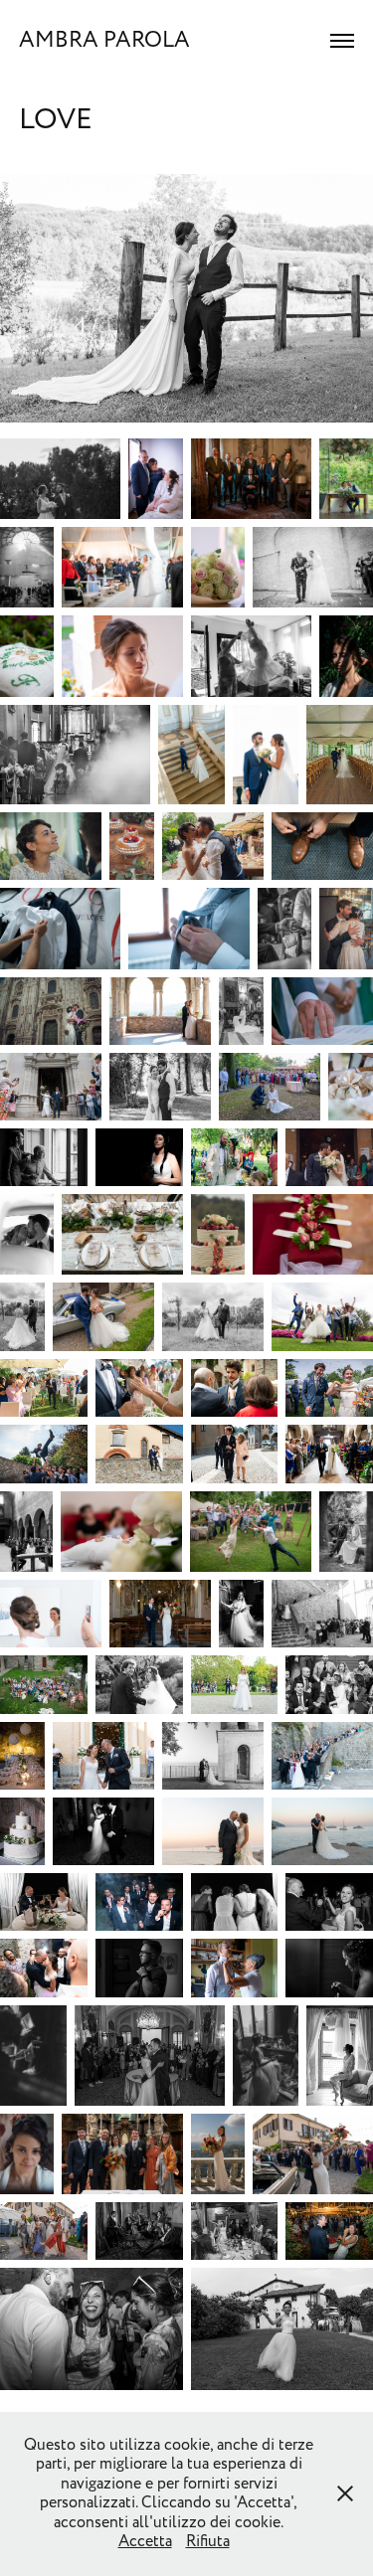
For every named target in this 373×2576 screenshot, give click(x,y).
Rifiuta (208, 2541)
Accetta (145, 2541)
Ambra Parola (104, 40)
